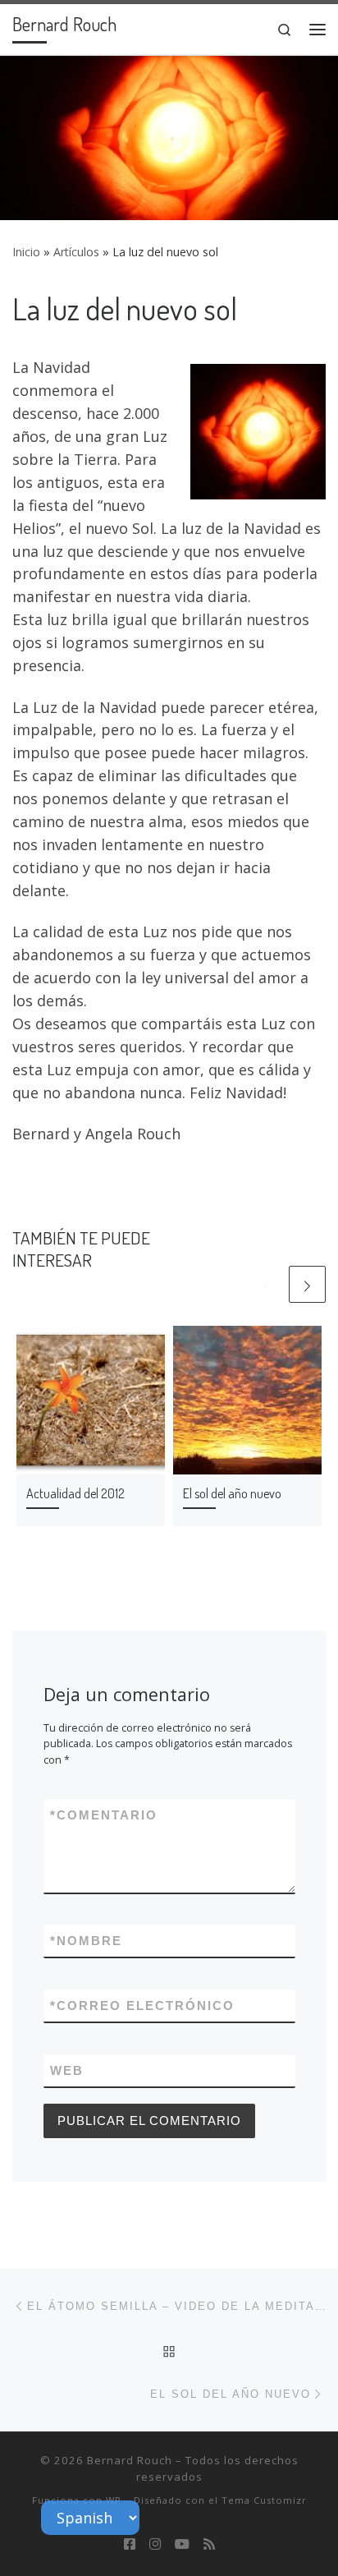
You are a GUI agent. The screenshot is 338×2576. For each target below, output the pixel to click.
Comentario (104, 1815)
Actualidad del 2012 (75, 1493)
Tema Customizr (264, 2500)
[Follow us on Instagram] (155, 2544)
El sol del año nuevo (232, 1493)
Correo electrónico (142, 2006)
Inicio (26, 252)
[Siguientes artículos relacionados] (307, 1284)
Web (67, 2070)
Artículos (76, 252)
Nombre (86, 1941)
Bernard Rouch (130, 2460)
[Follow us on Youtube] (182, 2544)
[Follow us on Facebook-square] (130, 2544)
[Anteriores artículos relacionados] (267, 1284)
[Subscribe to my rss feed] (209, 2544)
